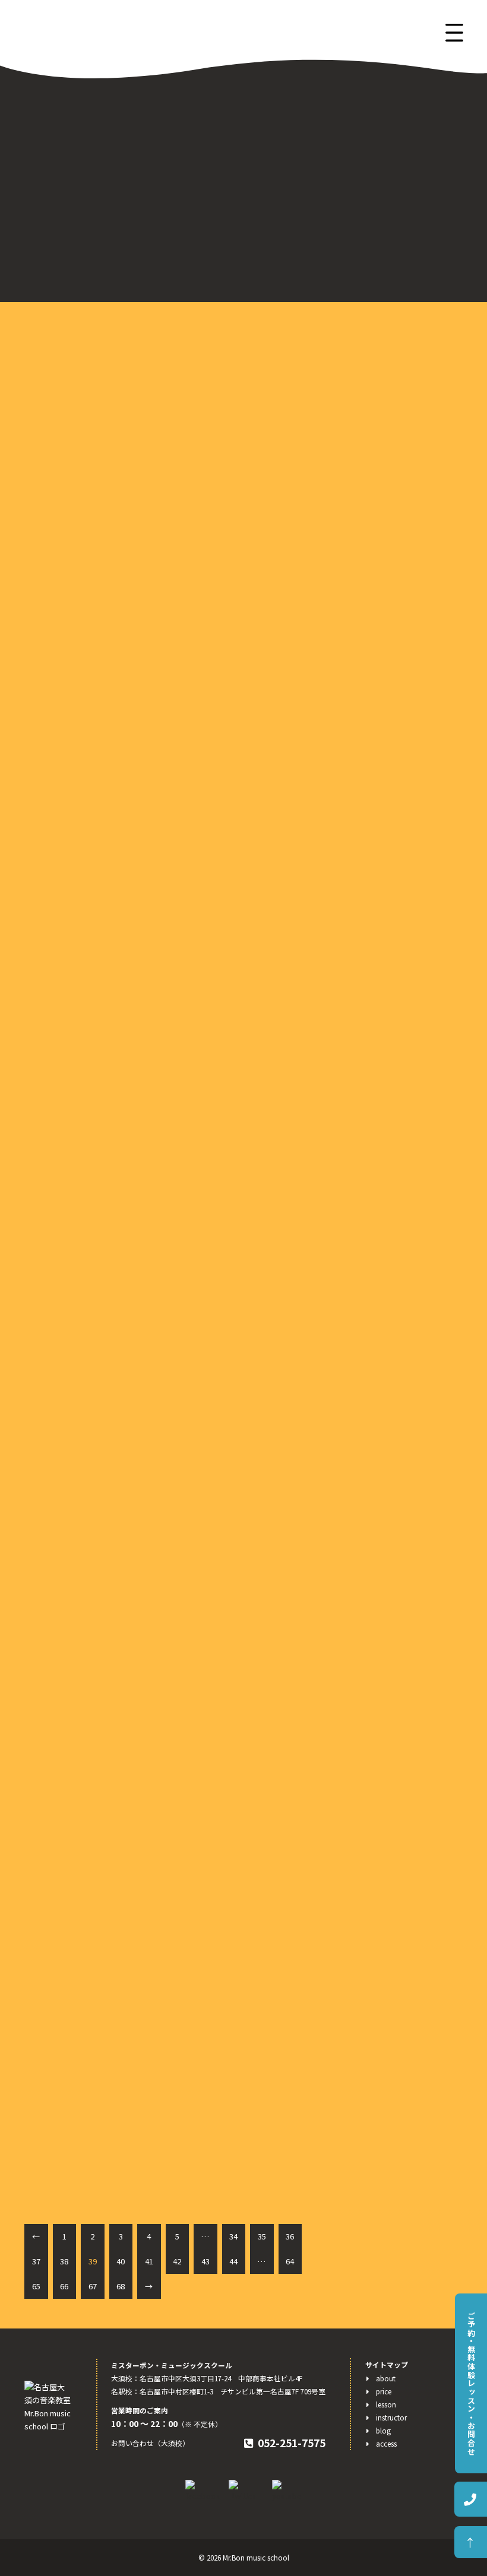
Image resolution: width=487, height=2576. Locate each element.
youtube (356, 419)
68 (121, 2286)
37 (36, 2261)
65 (36, 2286)
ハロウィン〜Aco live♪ (99, 1922)
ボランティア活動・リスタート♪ (119, 1591)
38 (64, 2261)
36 (290, 2236)
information (361, 403)
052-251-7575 (292, 2443)
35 (262, 2236)
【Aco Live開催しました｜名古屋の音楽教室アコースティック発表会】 (398, 554)
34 (233, 2236)
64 (290, 2261)
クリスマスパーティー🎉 (101, 1201)
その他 (352, 435)
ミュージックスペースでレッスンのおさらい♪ (147, 810)
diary (350, 387)
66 (64, 2286)
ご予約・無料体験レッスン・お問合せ (471, 2383)
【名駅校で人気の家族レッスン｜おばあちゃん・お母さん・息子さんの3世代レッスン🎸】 (395, 626)
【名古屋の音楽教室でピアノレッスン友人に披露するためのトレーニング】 (395, 710)
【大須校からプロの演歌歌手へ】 (399, 827)
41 (149, 2261)
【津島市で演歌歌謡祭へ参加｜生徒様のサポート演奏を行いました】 (395, 668)
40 (121, 2261)
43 (205, 2261)
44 (233, 2261)
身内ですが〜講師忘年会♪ (105, 420)
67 (93, 2286)
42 (177, 2261)
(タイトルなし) (366, 811)
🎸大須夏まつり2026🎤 (382, 525)
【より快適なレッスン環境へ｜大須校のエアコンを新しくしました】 (395, 753)
